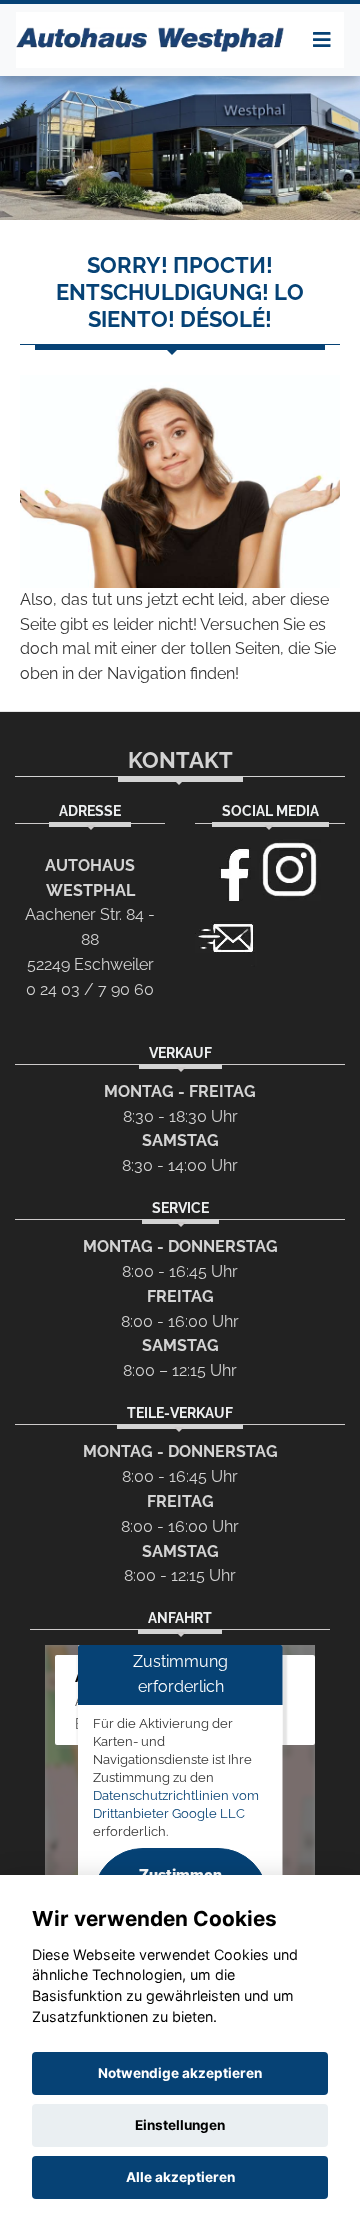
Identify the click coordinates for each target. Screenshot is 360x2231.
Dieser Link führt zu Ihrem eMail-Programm (226, 936)
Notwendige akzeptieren (180, 2073)
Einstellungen (180, 2125)
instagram (290, 870)
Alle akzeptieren (180, 2177)
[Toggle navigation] (322, 40)
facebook (226, 870)
